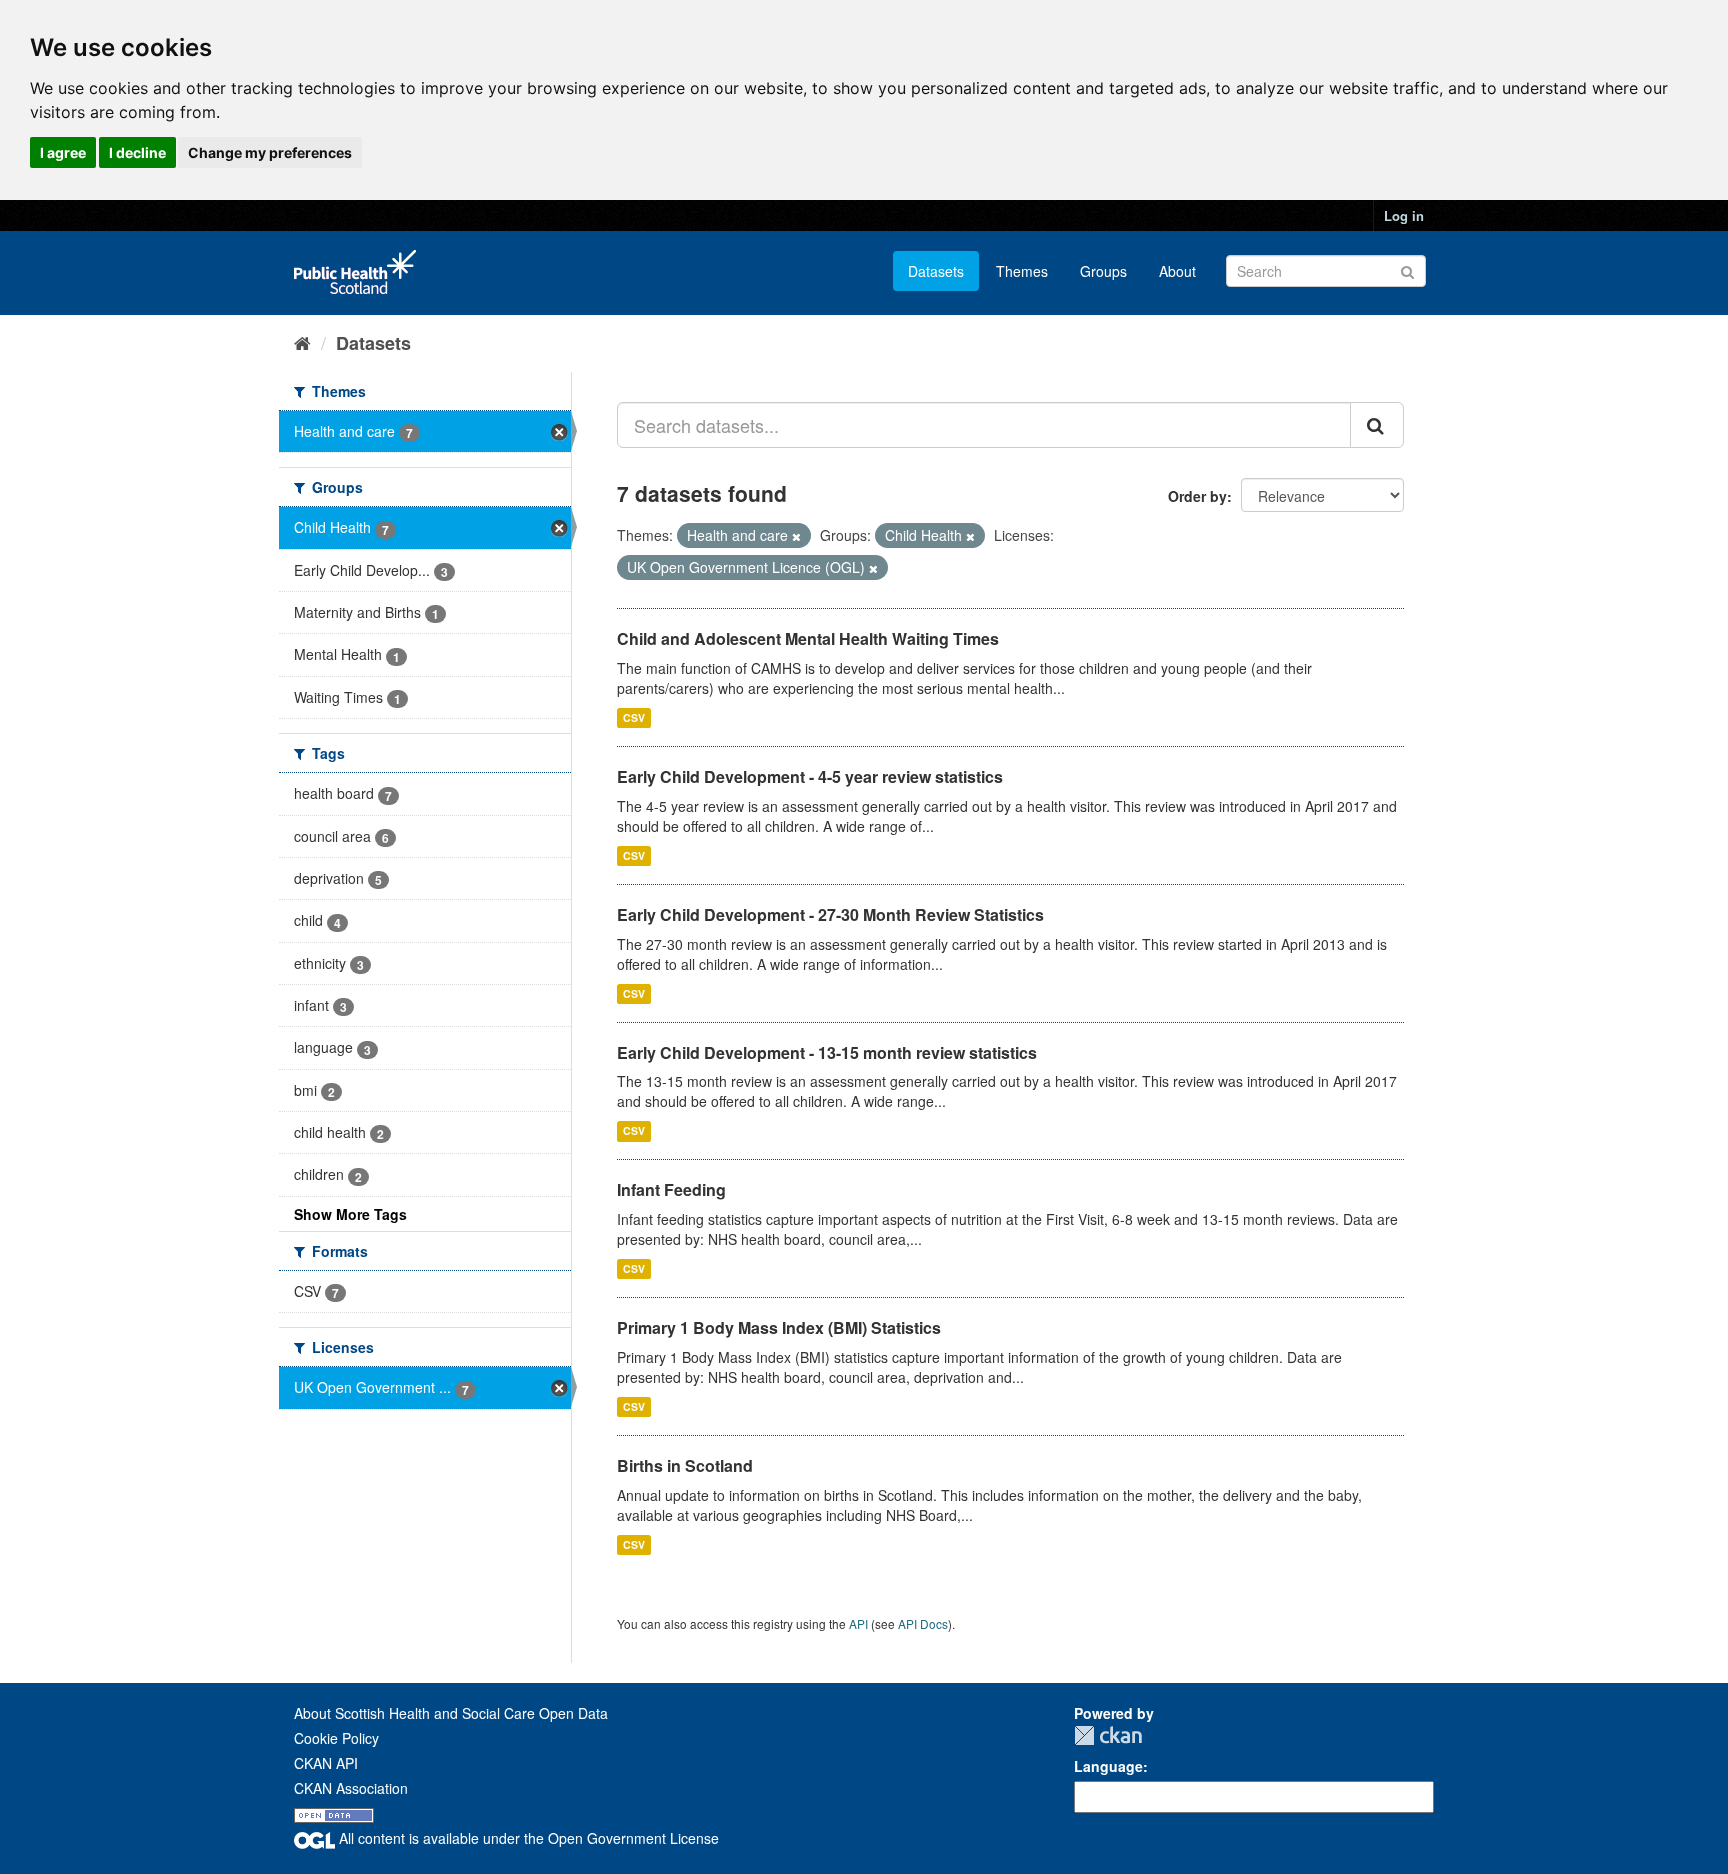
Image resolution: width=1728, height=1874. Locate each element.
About (1177, 271)
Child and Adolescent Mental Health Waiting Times (808, 638)
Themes (1022, 271)
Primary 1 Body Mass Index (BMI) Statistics (779, 1327)
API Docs (923, 1623)
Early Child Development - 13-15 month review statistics (827, 1052)
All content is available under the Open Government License (527, 1838)
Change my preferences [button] (270, 152)
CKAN (1108, 1735)
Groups (1103, 271)
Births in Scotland (685, 1465)
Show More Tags (350, 1214)
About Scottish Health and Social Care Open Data (451, 1713)
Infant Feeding (671, 1189)
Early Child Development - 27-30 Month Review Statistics (830, 914)
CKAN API (326, 1763)
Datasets (936, 271)
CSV (634, 717)
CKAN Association (351, 1788)
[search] (1377, 425)
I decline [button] (137, 152)
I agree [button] (63, 152)
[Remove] (796, 536)
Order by (1197, 496)
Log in (1404, 215)
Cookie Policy (336, 1738)
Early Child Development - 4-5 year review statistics (810, 776)
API (858, 1623)
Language (1108, 1766)
